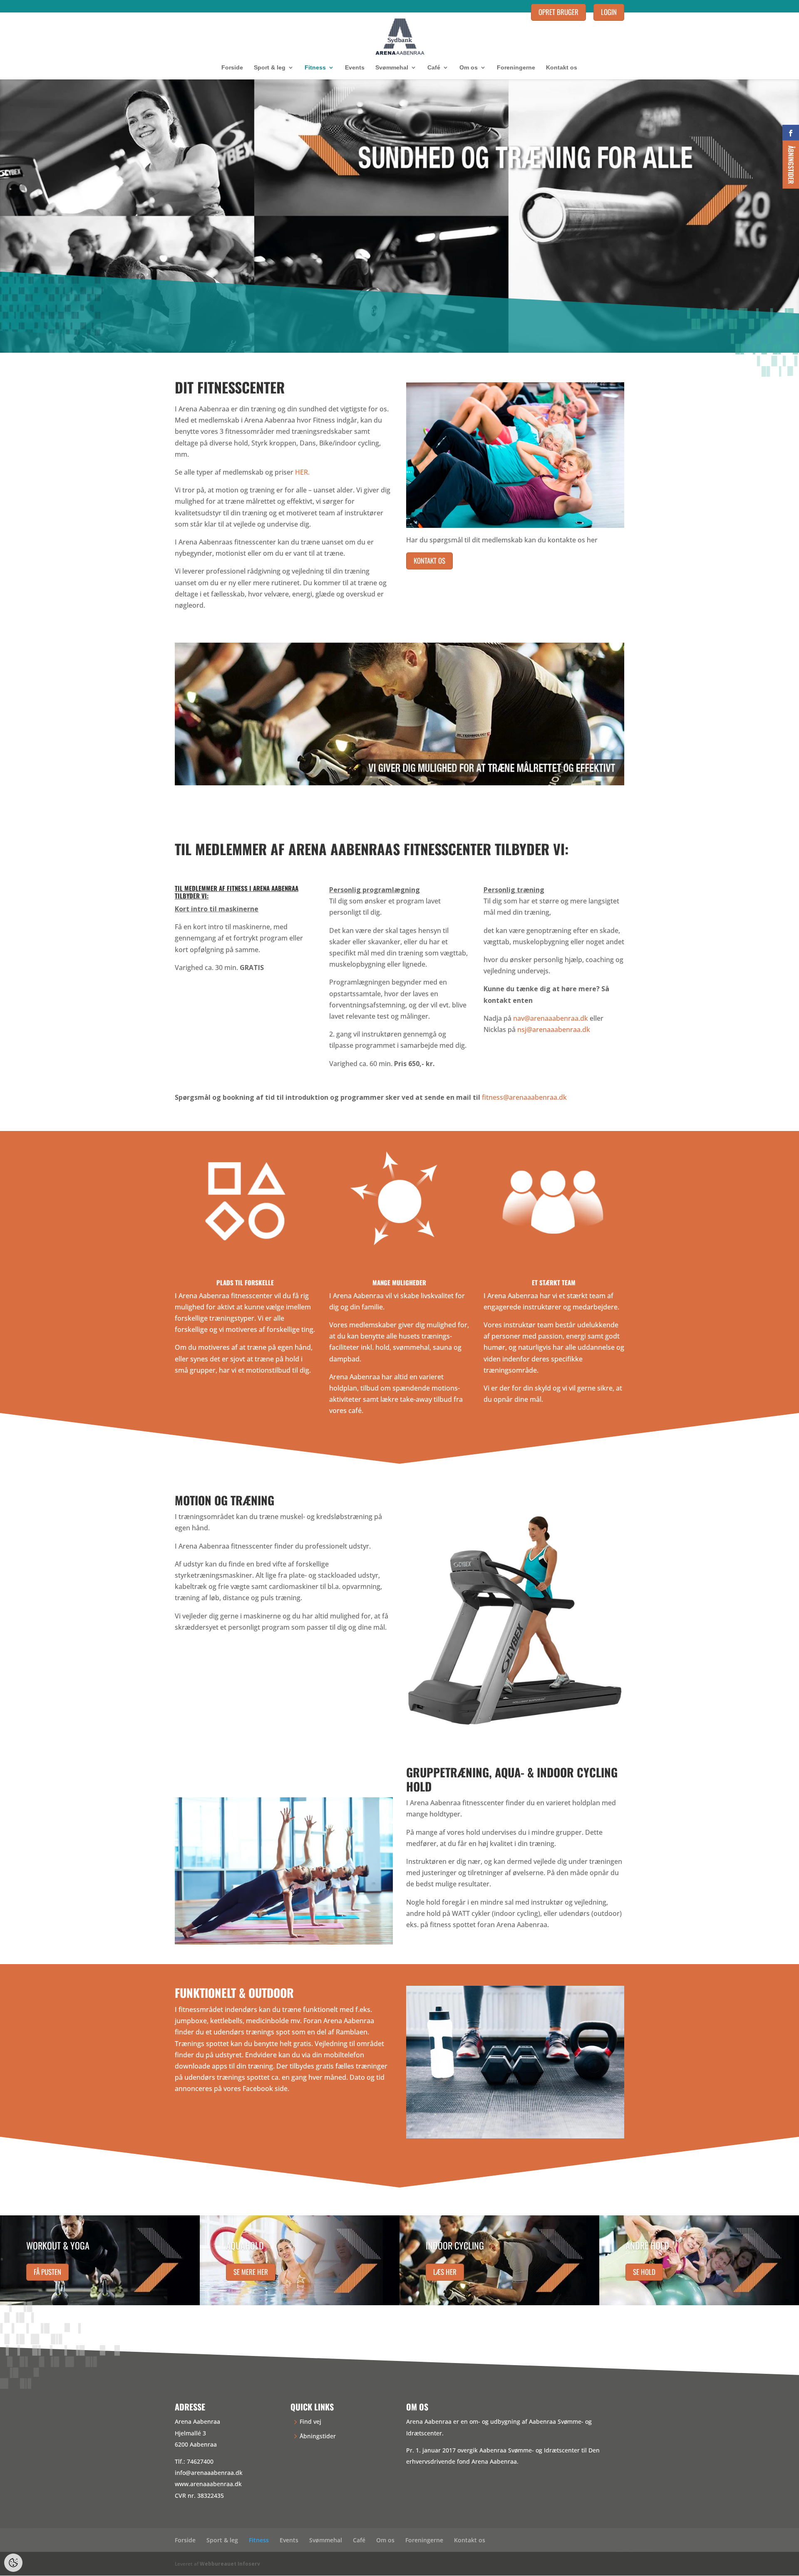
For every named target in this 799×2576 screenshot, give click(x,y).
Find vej (310, 2421)
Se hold (644, 2271)
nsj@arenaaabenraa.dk (554, 1029)
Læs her (445, 2271)
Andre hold (647, 2245)
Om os (469, 68)
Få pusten (47, 2271)
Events (355, 68)
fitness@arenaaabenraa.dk (524, 1097)
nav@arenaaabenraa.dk (551, 1018)
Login (609, 12)
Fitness (315, 68)
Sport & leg (270, 68)
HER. (302, 472)
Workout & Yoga (58, 2245)
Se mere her (251, 2271)
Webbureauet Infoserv (230, 2564)
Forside (232, 68)
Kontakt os (562, 68)
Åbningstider (318, 2436)
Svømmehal (392, 68)
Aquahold (245, 2245)
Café (434, 68)
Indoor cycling (455, 2245)
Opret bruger (558, 12)
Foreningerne (516, 68)
